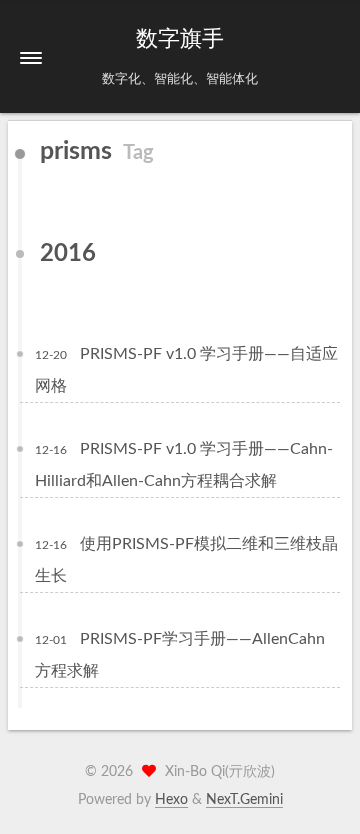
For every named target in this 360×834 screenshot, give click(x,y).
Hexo (171, 800)
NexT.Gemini (244, 800)
